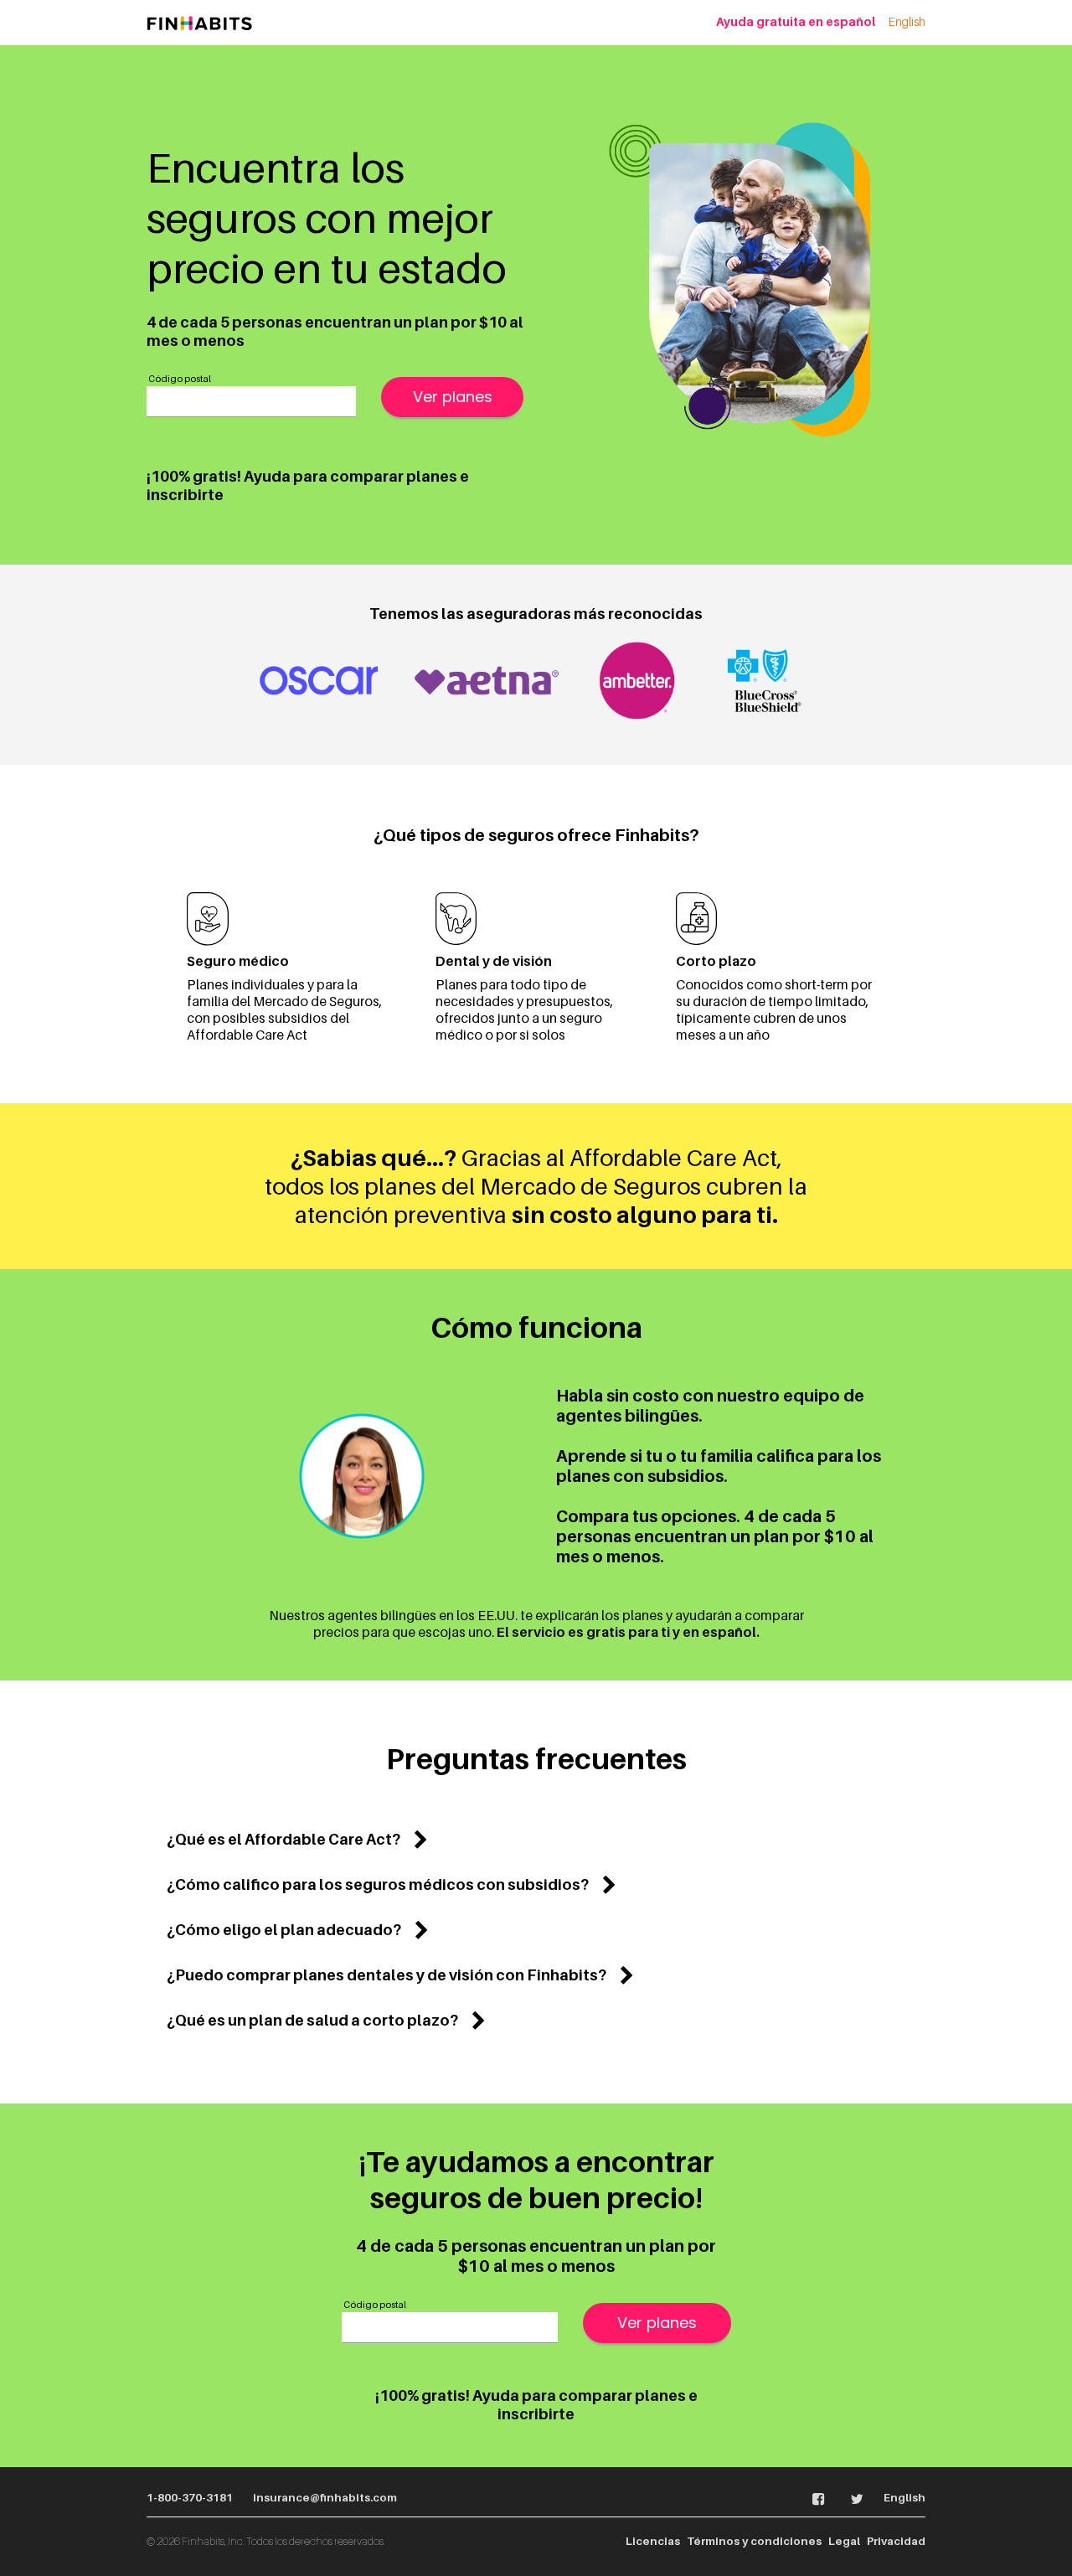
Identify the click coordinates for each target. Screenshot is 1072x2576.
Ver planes (453, 397)
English (907, 22)
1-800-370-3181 (190, 2497)
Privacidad (896, 2541)
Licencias (653, 2541)
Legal (844, 2541)
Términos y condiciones (754, 2541)
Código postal (180, 379)
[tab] (536, 1840)
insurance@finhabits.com (325, 2497)
